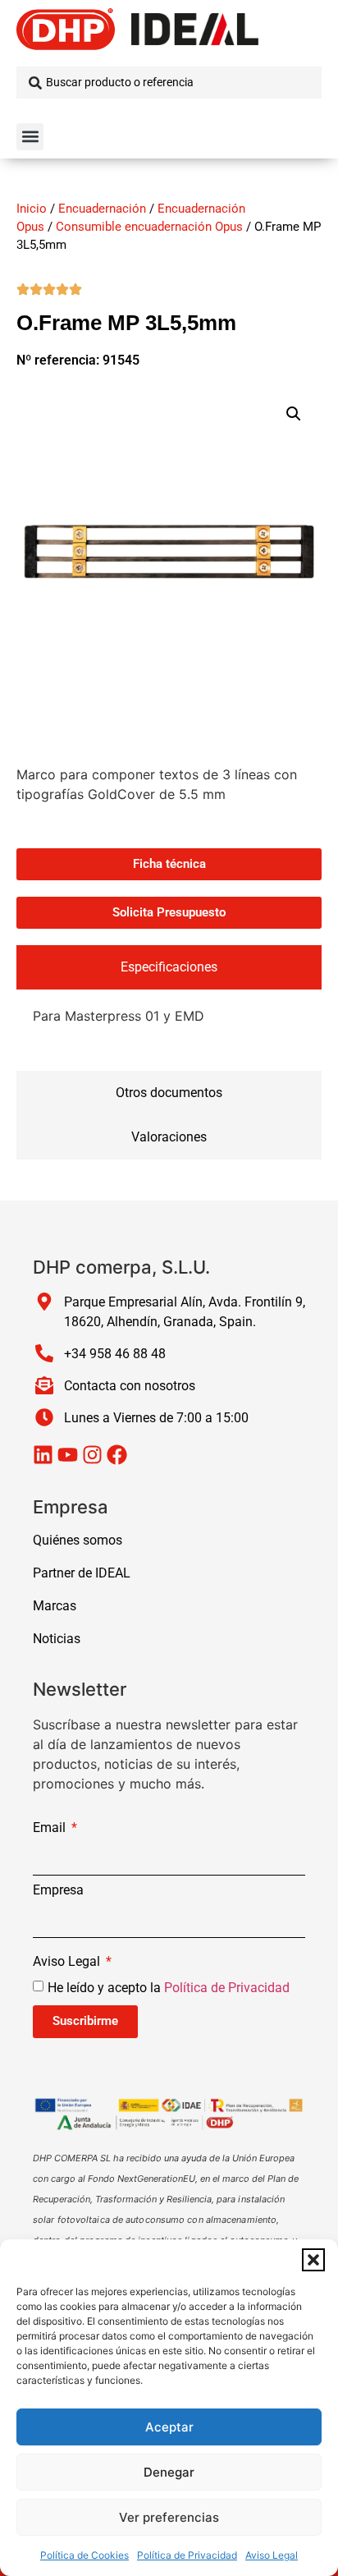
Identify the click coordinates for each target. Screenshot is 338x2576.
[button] (313, 2260)
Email (51, 1828)
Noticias (57, 1639)
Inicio (32, 209)
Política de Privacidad (187, 2555)
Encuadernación (102, 209)
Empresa (58, 1891)
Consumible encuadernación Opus (149, 227)
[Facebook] (117, 1455)
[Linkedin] (43, 1455)
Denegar (169, 2472)
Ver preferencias (169, 2517)
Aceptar (169, 2427)
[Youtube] (68, 1455)
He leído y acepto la (169, 1988)
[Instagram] (92, 1455)
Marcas (55, 1606)
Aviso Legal (272, 2555)
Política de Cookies (84, 2555)
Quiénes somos (78, 1540)
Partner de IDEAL (82, 1573)
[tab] (169, 967)
